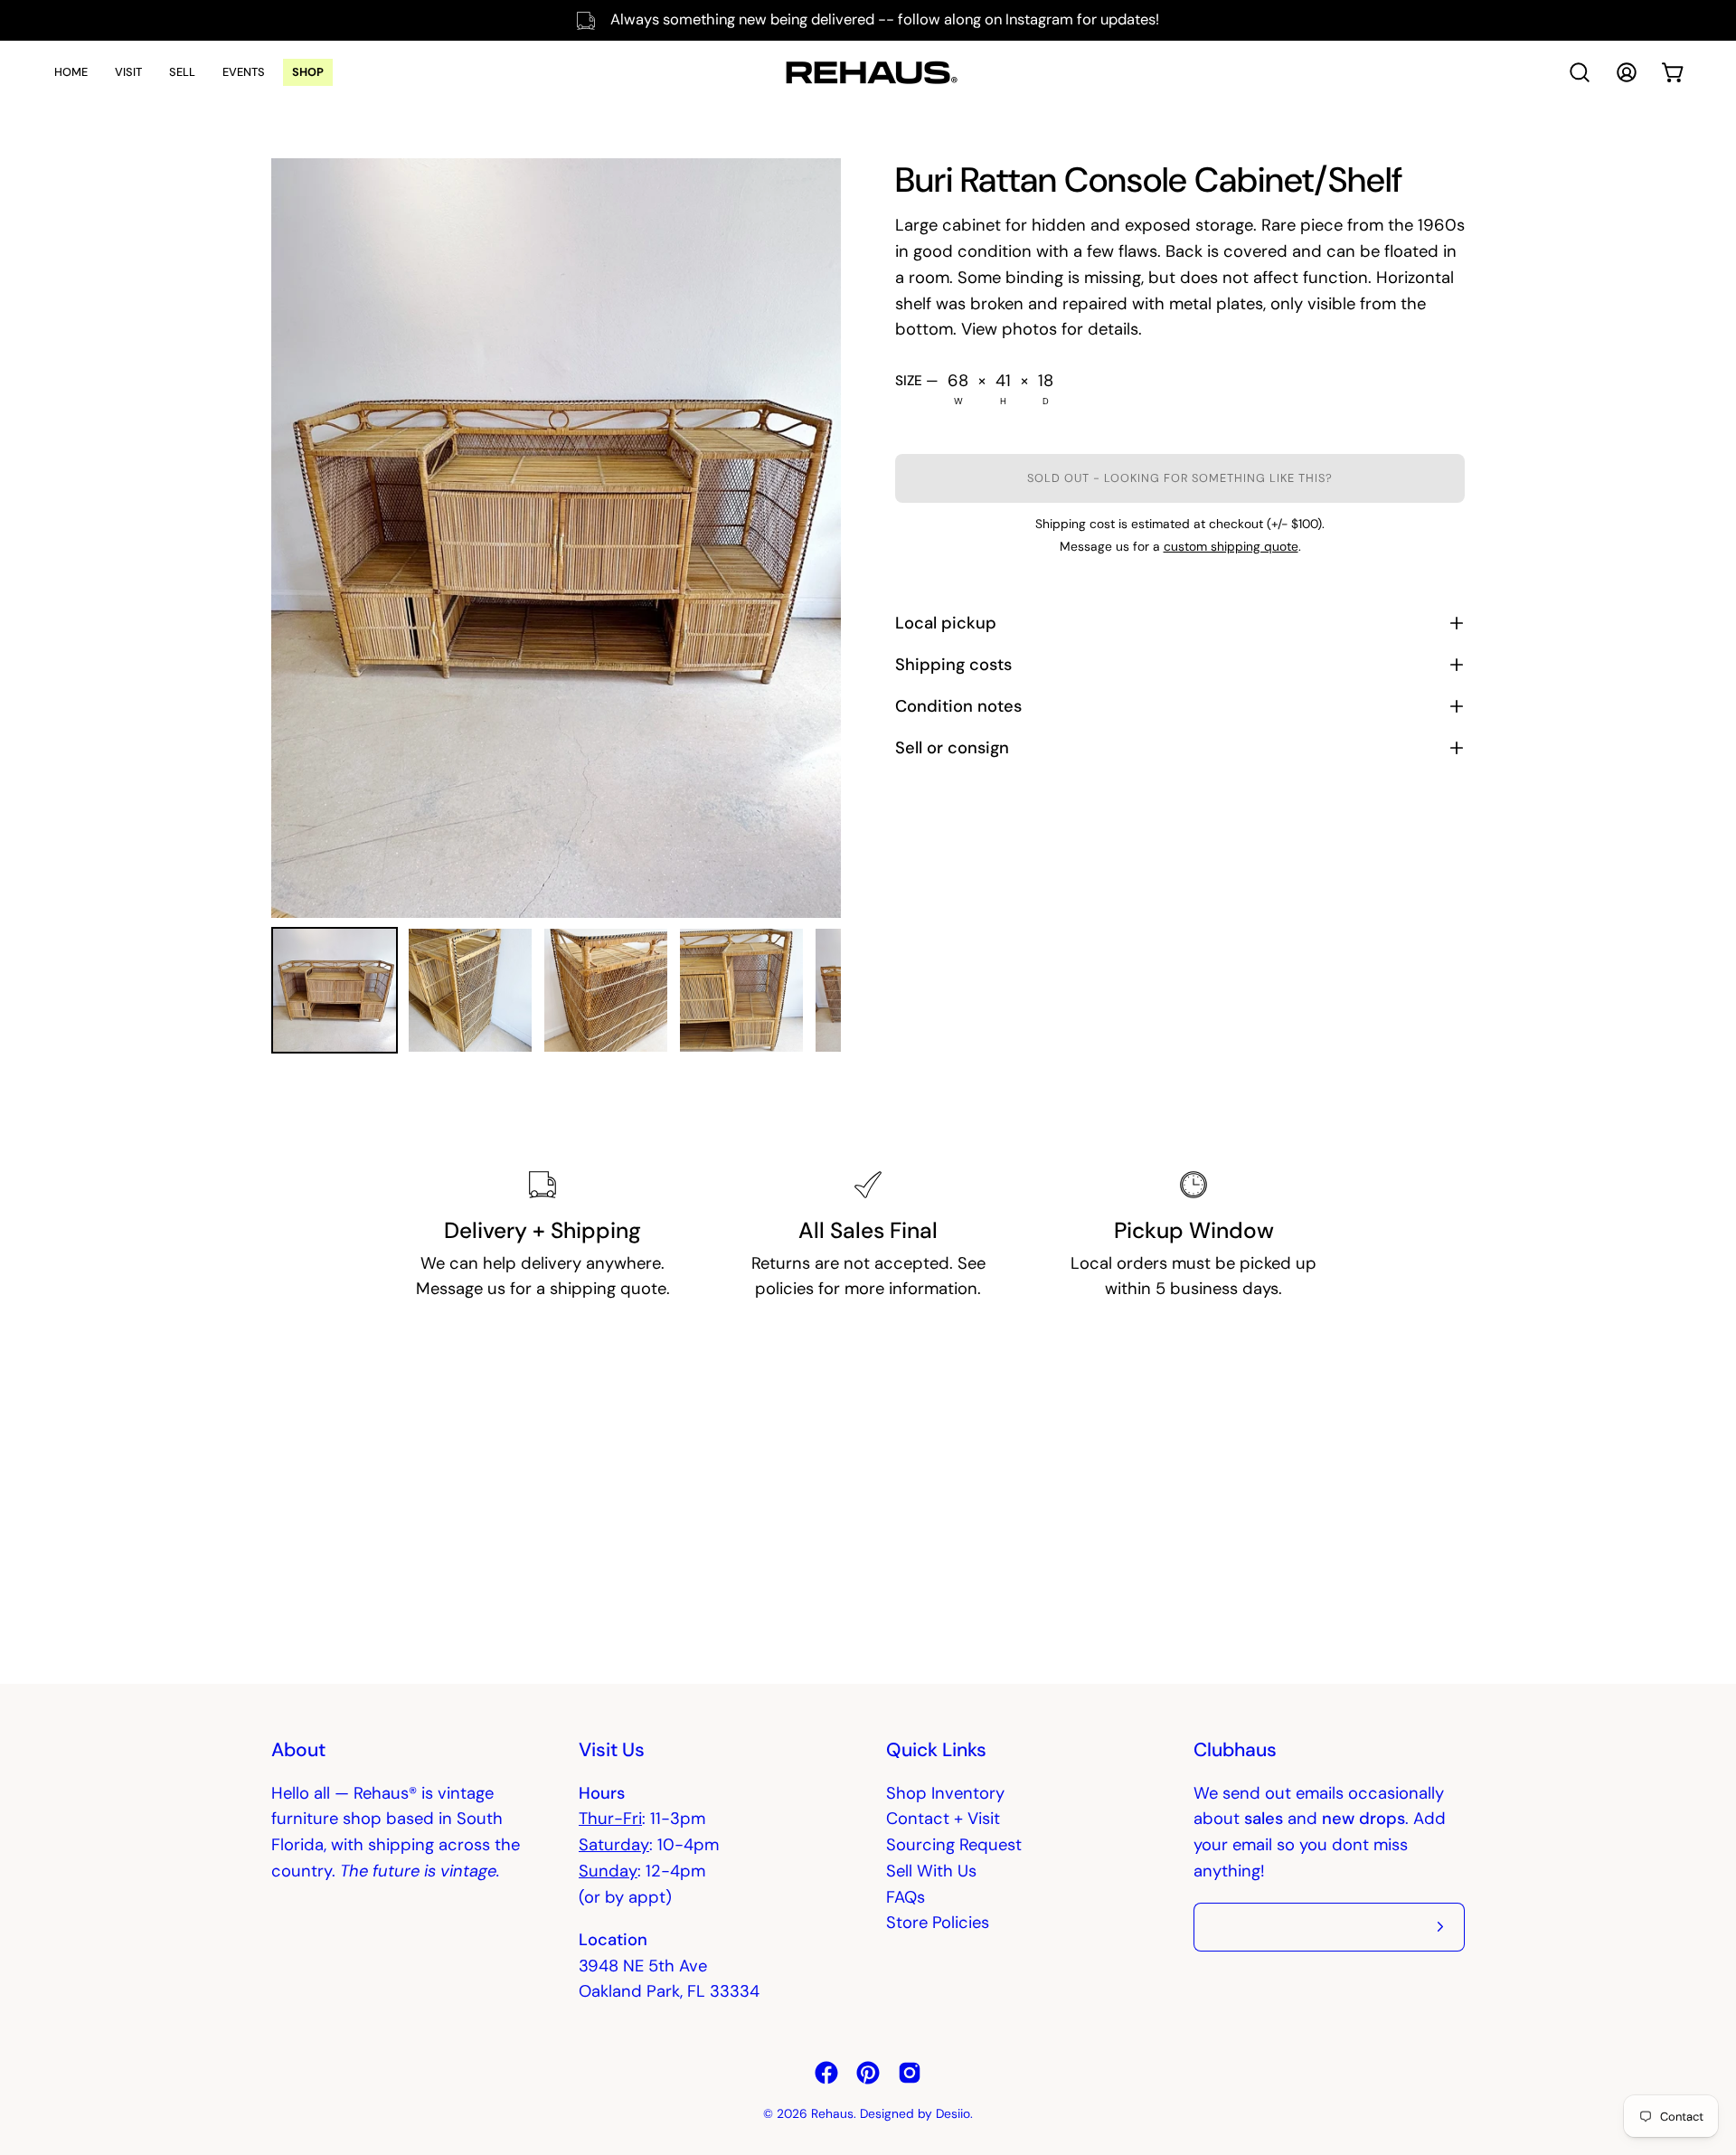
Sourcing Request (954, 1845)
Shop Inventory (945, 1793)
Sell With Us (931, 1871)
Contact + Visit (943, 1819)
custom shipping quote (1231, 546)
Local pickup (946, 623)
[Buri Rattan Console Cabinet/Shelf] (335, 990)
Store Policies (938, 1923)
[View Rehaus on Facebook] (826, 2073)
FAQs (906, 1897)
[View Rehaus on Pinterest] (868, 2073)
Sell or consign (952, 748)
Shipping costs (953, 665)
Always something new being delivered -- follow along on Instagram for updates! (885, 19)
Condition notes (958, 706)
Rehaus (832, 2113)
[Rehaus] (868, 72)
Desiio (953, 2113)
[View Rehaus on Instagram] (910, 2073)
